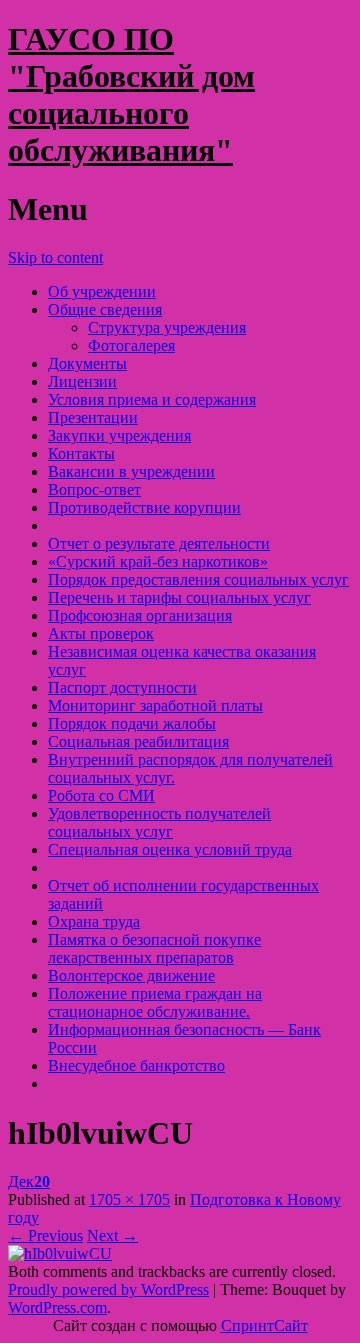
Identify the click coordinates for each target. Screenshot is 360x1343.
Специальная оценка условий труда (170, 849)
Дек (29, 1181)
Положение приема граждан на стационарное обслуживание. (155, 1002)
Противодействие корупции (144, 507)
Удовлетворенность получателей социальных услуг (159, 822)
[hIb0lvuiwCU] (60, 1253)
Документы (87, 363)
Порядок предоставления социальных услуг (198, 579)
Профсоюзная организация (140, 615)
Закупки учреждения (119, 435)
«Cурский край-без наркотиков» (158, 561)
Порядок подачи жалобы (132, 723)
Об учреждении (102, 291)
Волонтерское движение (131, 975)
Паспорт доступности (122, 687)
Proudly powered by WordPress (108, 1289)
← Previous (45, 1235)
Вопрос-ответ (94, 489)
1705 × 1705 (129, 1199)
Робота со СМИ (101, 795)
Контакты (81, 453)
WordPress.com (57, 1307)
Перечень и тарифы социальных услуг (179, 597)
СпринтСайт (264, 1325)
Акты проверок (101, 633)
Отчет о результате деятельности (159, 543)
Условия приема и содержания (152, 399)
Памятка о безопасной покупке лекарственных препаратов (154, 948)
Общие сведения (105, 309)
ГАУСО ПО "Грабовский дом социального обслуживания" (131, 94)
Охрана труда (94, 921)
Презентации (93, 417)
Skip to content (55, 257)
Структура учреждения (167, 327)
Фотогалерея (131, 345)
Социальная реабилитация (138, 741)
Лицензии (82, 381)
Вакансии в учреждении (131, 471)
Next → (112, 1235)
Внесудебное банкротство (136, 1065)
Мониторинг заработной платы (155, 705)
